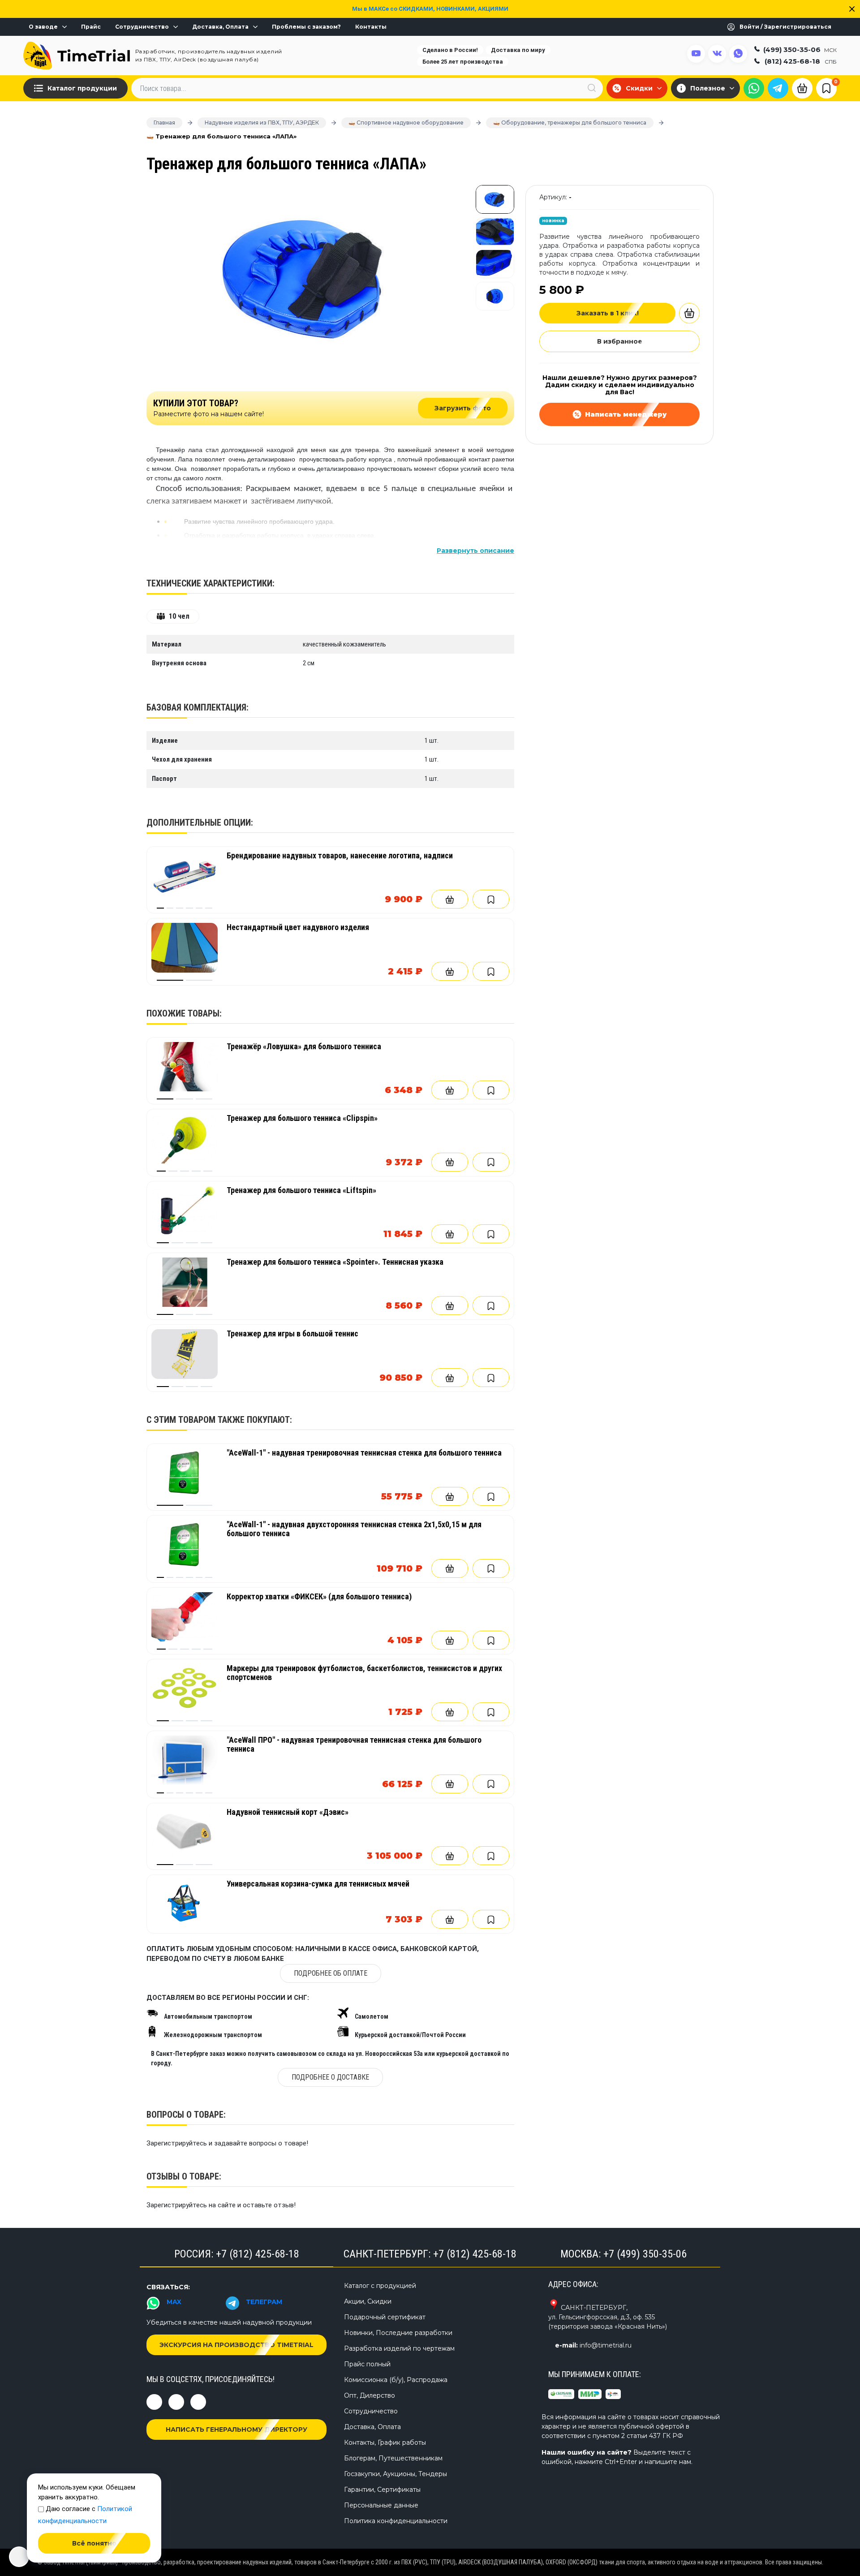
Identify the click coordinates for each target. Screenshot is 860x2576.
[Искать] (592, 88)
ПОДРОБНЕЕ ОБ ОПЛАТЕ (331, 1973)
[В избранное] (491, 899)
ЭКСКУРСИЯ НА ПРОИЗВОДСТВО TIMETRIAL (236, 2345)
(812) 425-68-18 (801, 61)
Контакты (371, 27)
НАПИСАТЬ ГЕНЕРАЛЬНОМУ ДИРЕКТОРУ (236, 2430)
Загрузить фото (463, 408)
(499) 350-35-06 (800, 49)
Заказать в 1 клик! (608, 313)
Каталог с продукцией (380, 2286)
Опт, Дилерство (370, 2395)
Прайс (91, 27)
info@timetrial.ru (606, 2345)
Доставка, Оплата (220, 27)
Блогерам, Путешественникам (393, 2458)
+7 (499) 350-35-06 (645, 2254)
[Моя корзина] (802, 87)
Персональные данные (381, 2505)
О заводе (43, 27)
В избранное (620, 341)
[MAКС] (754, 88)
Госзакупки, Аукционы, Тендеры (396, 2474)
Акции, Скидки (368, 2301)
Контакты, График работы (385, 2442)
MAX (174, 2302)
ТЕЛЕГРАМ (264, 2302)
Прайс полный (367, 2364)
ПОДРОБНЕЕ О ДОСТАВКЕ (330, 2077)
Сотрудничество (142, 27)
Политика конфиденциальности (396, 2521)
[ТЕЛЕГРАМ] (778, 88)
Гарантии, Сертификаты (382, 2490)
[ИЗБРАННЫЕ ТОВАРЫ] (826, 88)
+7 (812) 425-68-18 (258, 2254)
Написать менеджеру (626, 414)
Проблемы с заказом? (306, 27)
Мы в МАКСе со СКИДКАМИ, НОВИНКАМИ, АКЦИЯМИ (430, 9)
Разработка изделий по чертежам (399, 2348)
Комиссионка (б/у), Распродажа (396, 2380)
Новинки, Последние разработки (398, 2333)
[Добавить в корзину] (450, 899)
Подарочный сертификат (385, 2317)
